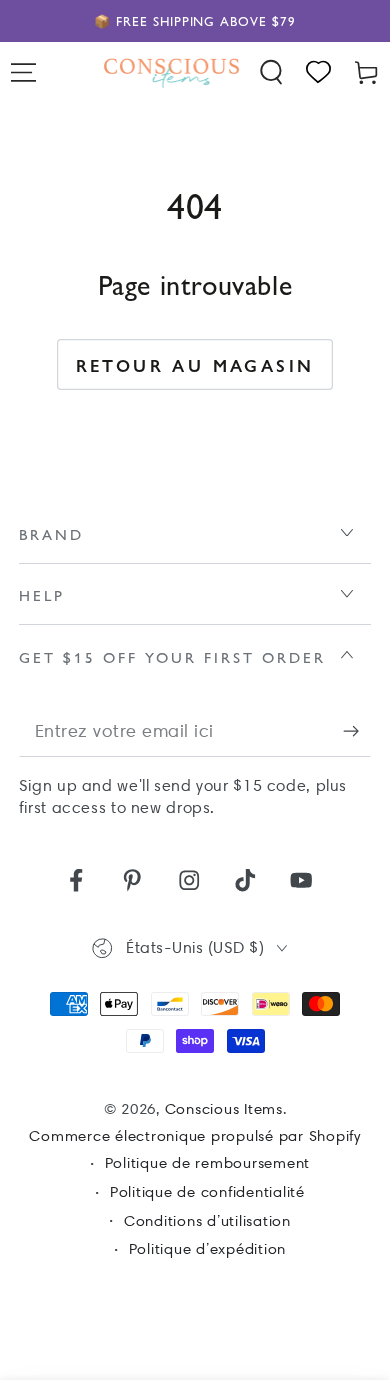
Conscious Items (224, 1109)
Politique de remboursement (208, 1163)
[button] (272, 72)
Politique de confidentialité (207, 1192)
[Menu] (24, 72)
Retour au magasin (195, 365)
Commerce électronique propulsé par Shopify (195, 1136)
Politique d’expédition (208, 1249)
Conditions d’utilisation (207, 1221)
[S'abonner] (357, 731)
